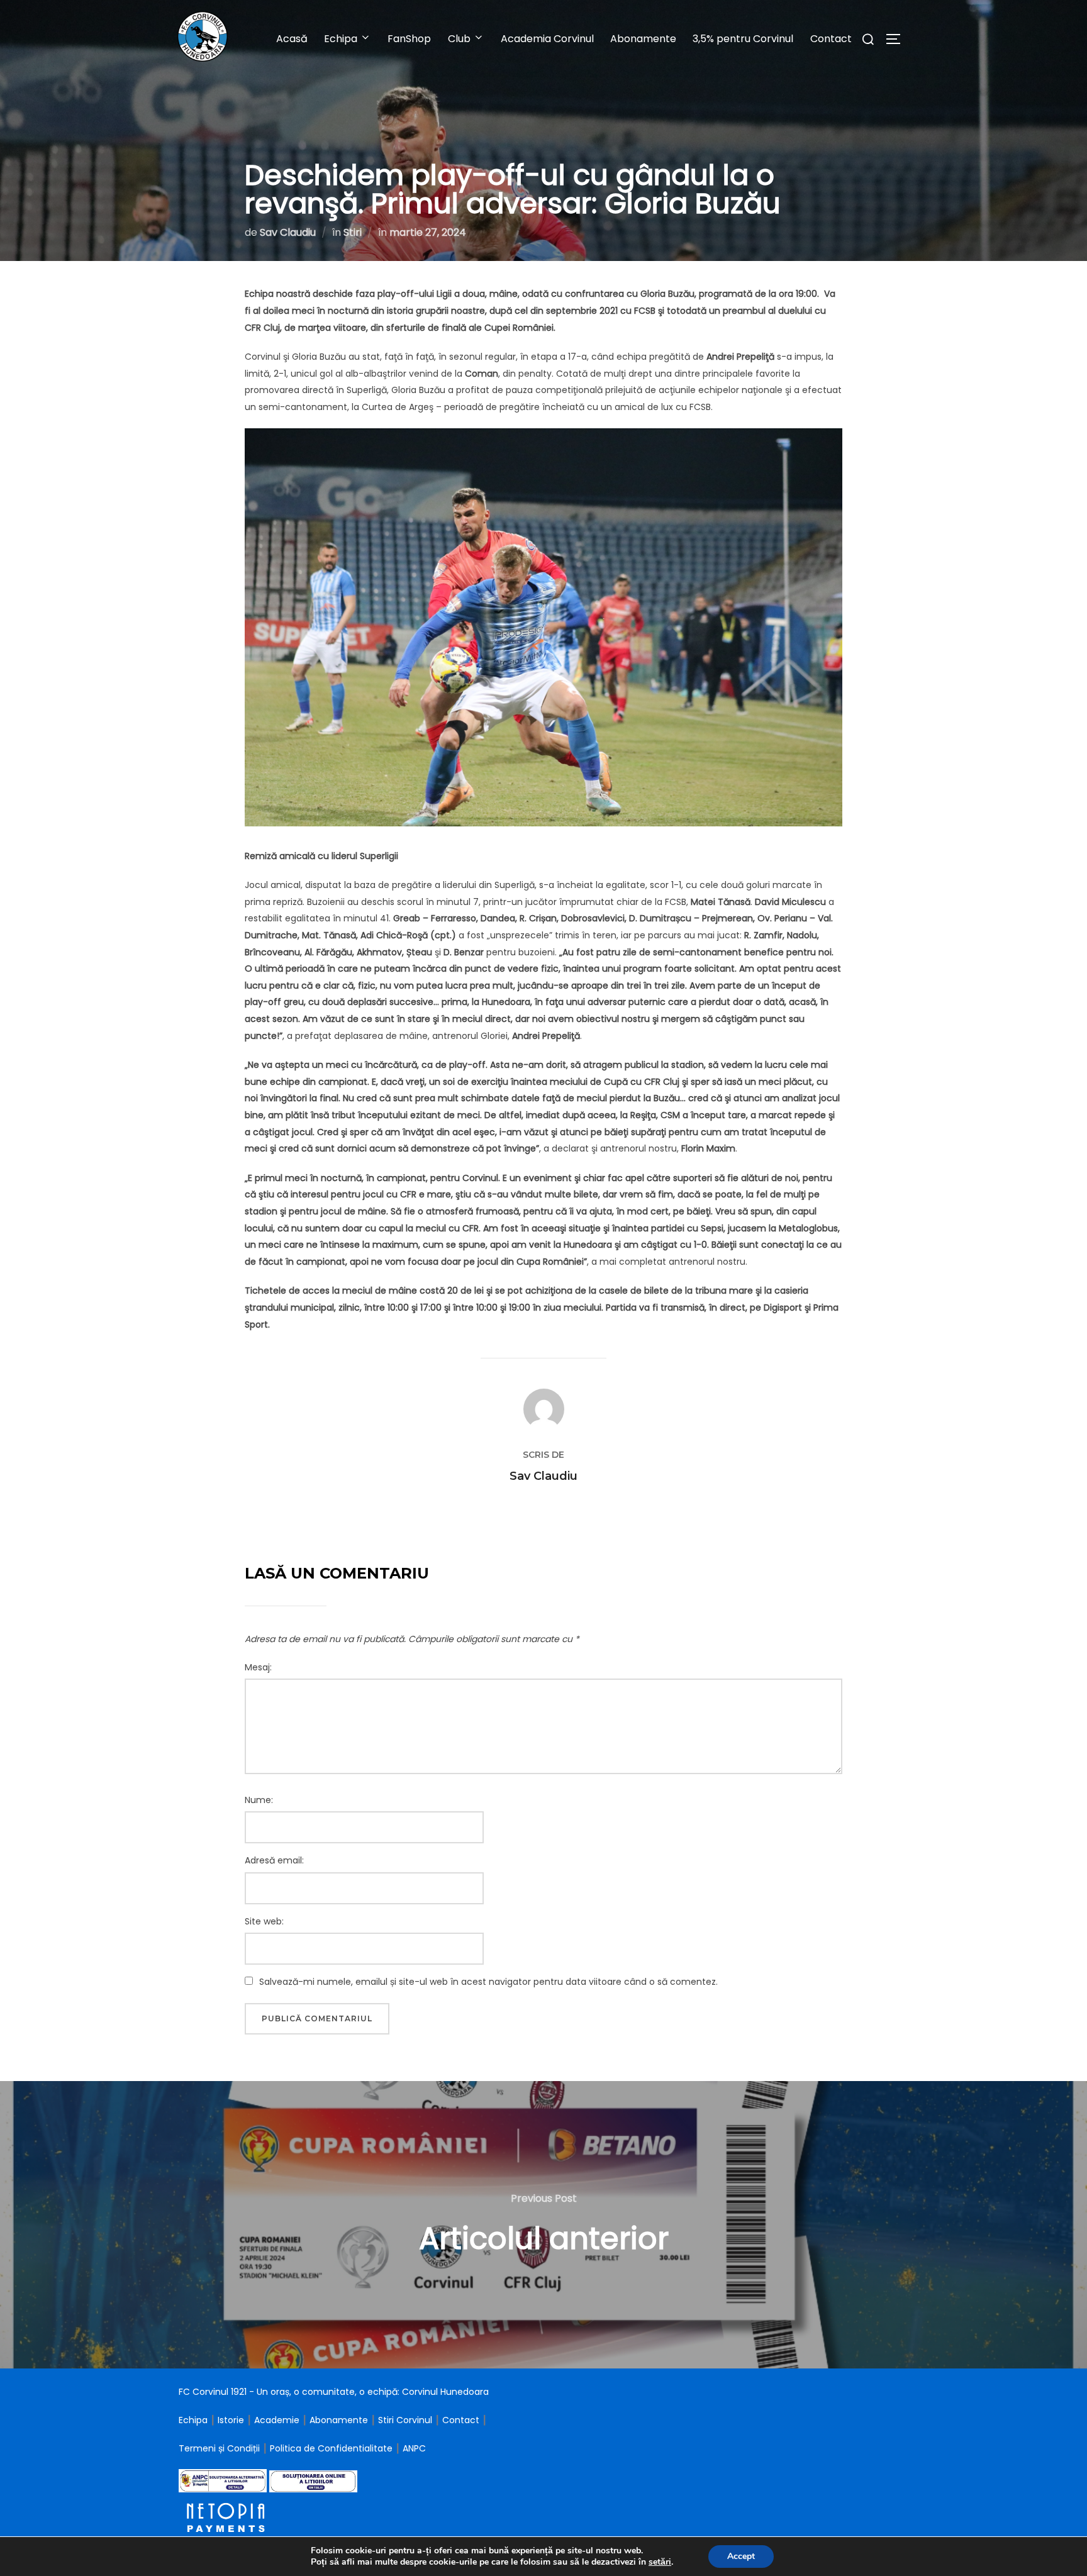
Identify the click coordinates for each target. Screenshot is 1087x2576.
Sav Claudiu (288, 232)
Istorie (231, 2420)
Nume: (259, 1800)
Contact (831, 39)
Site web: (264, 1921)
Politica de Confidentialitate (332, 2448)
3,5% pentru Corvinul (743, 39)
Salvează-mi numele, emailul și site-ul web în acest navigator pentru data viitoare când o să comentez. (488, 1982)
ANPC (414, 2448)
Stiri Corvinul (405, 2420)
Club (459, 39)
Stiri (353, 232)
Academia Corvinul (547, 39)
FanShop (409, 39)
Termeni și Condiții (220, 2448)
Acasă (292, 39)
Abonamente (643, 39)
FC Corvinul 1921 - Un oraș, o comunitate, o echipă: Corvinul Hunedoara (334, 2392)
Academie (277, 2420)
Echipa (193, 2420)
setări (660, 2562)
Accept (741, 2556)
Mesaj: (258, 1667)
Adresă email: (274, 1860)
